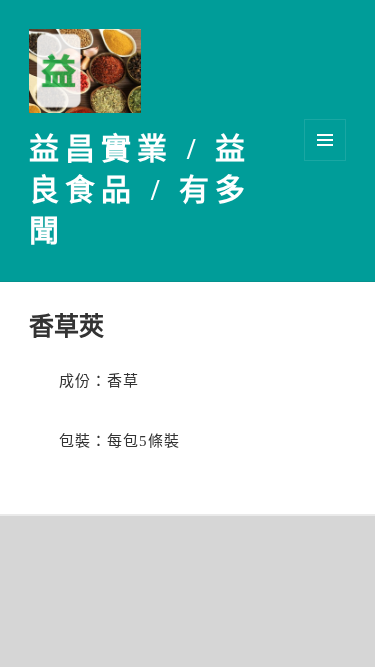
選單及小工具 (325, 140)
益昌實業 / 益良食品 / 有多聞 (140, 189)
